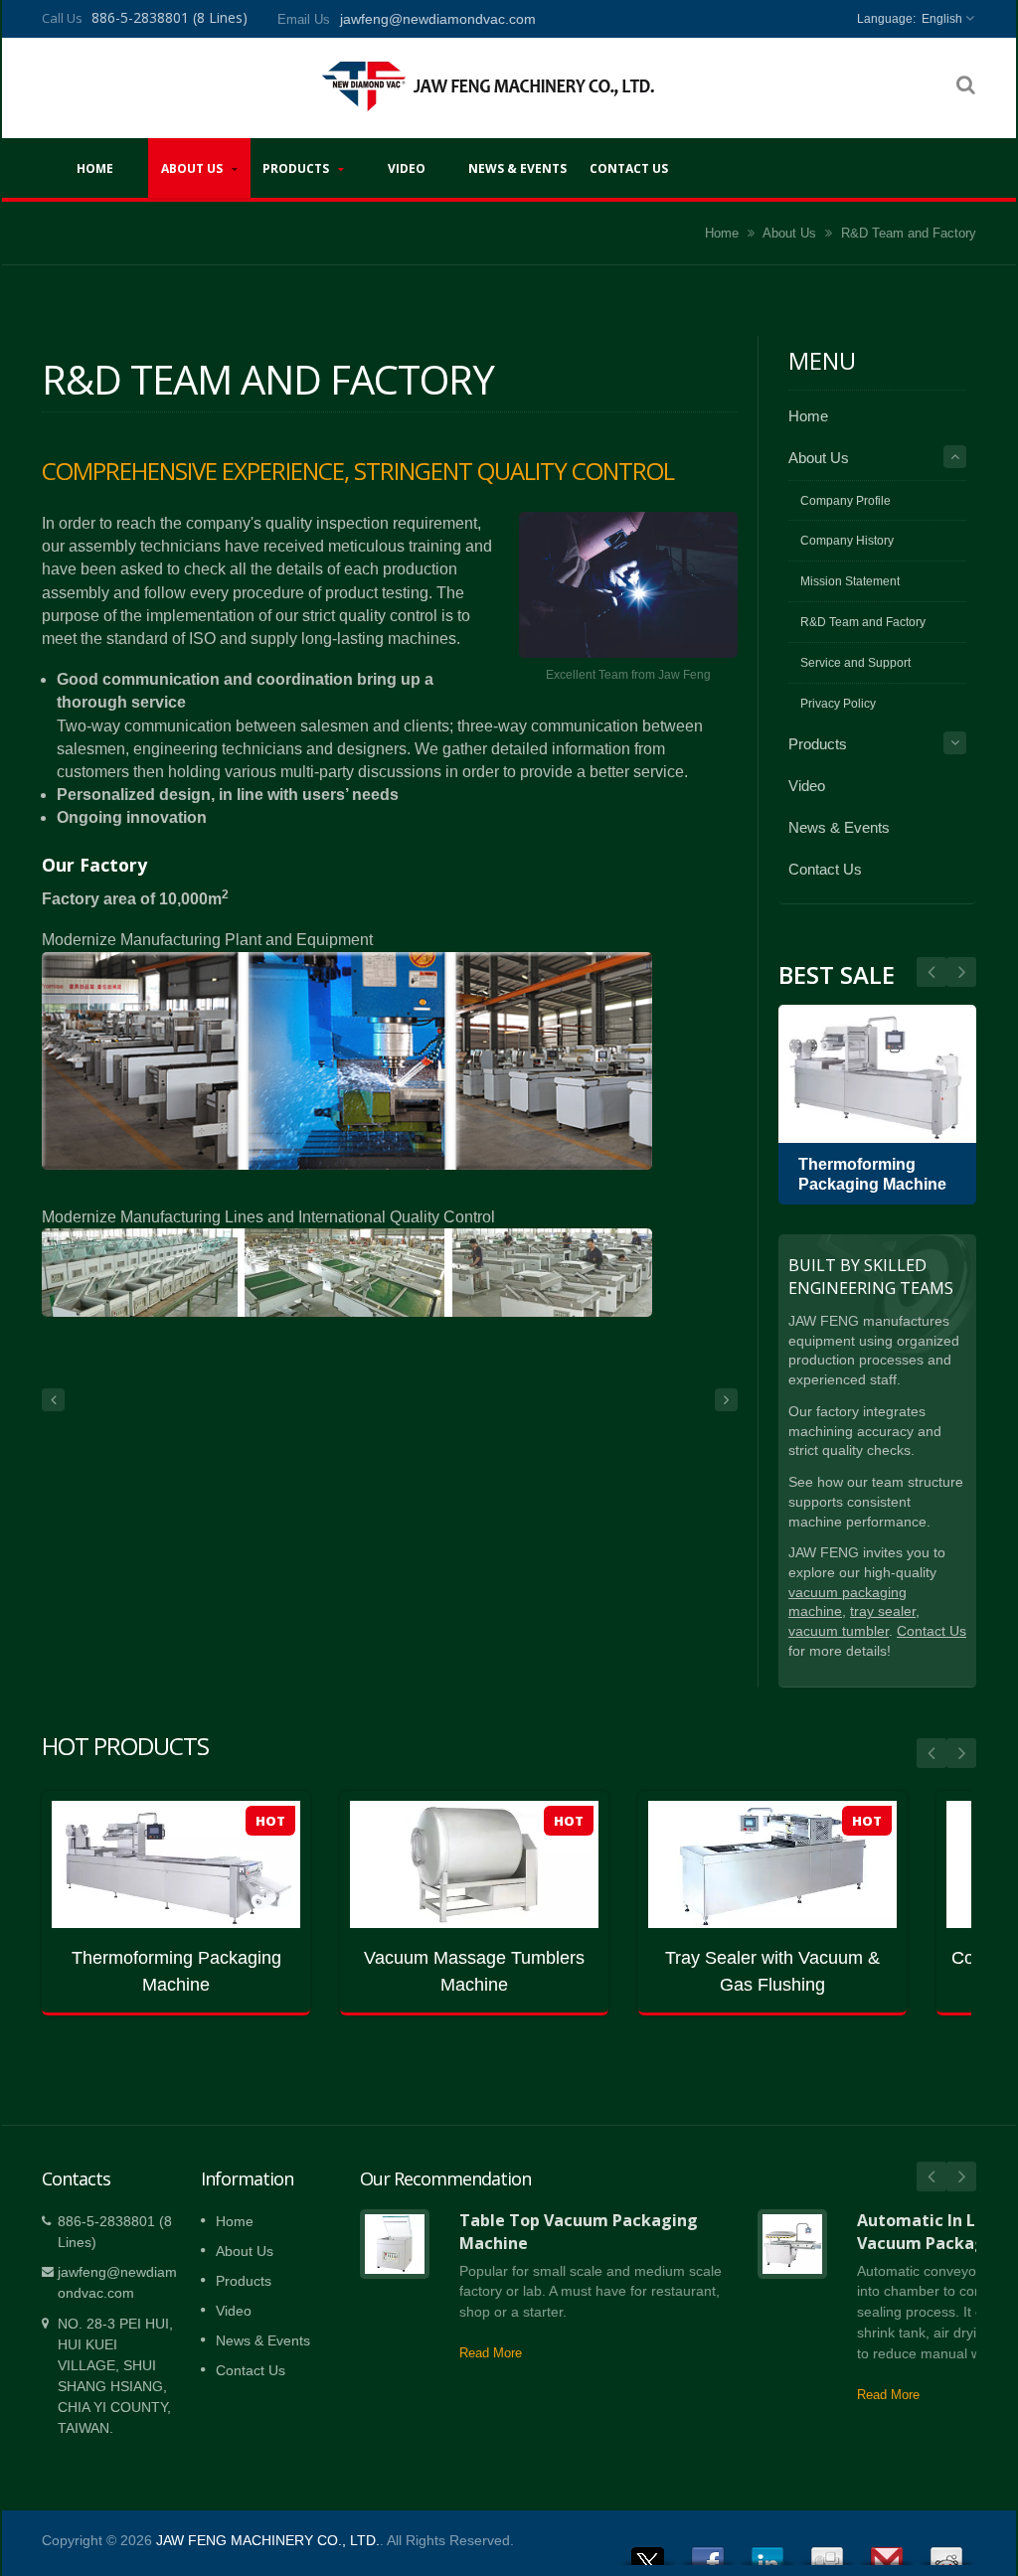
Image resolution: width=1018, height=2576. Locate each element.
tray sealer (883, 1611)
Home (95, 168)
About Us (193, 168)
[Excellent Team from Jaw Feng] (628, 586)
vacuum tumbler (839, 1631)
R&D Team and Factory (909, 233)
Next (932, 972)
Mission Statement (850, 581)
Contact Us (629, 168)
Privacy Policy (838, 704)
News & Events (517, 168)
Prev (961, 972)
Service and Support (855, 663)
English (942, 19)
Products (297, 168)
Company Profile (846, 501)
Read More (491, 2353)
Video (407, 168)
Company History (847, 541)
